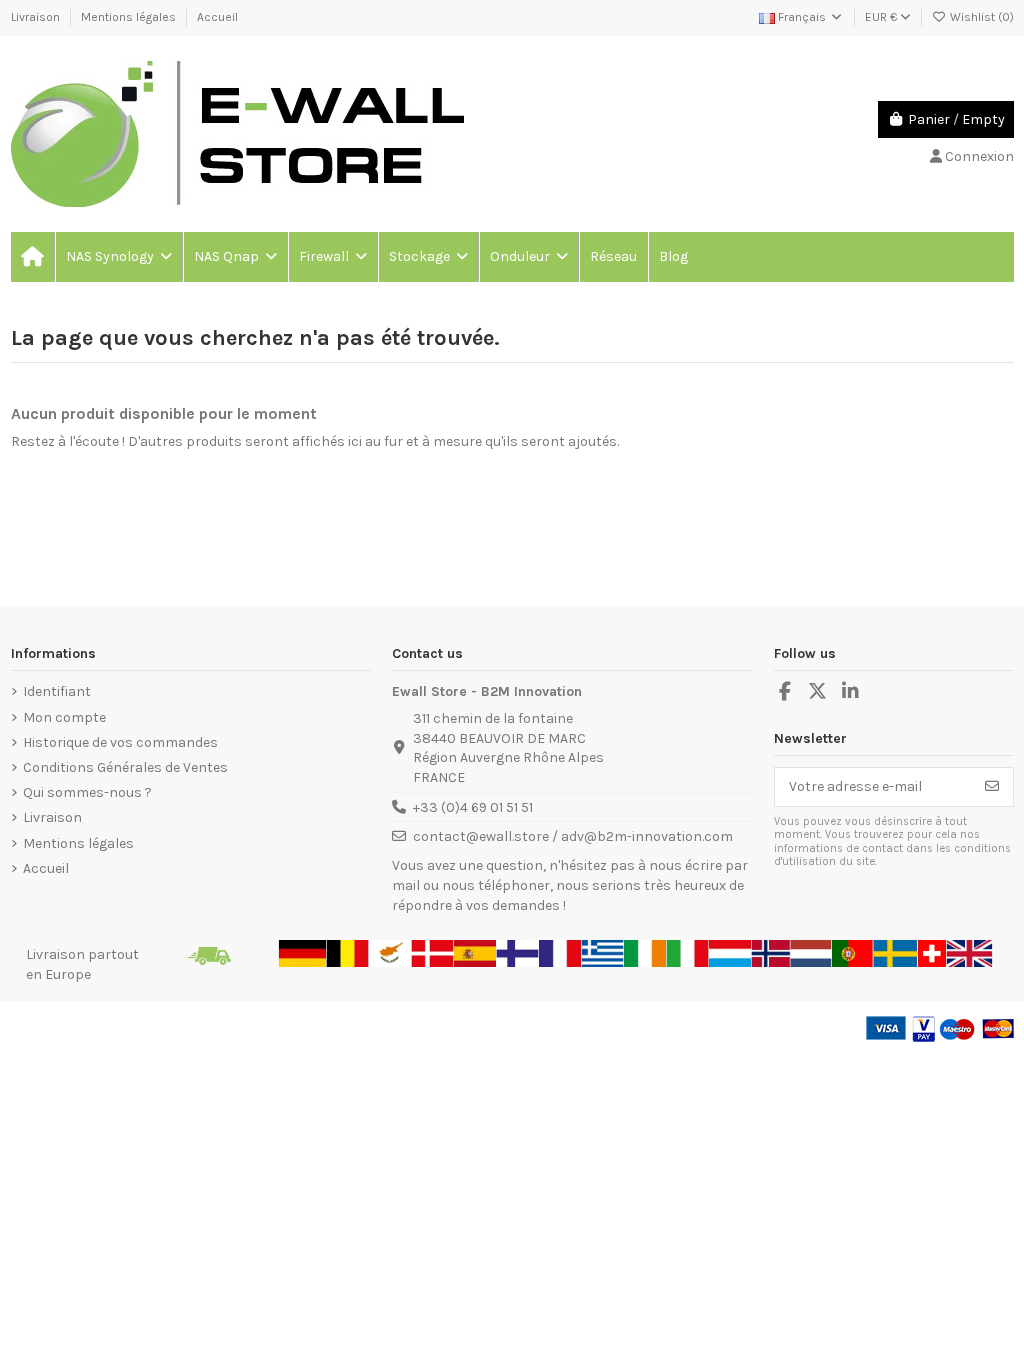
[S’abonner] (992, 787)
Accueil (217, 17)
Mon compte (64, 717)
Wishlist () (980, 17)
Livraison (37, 17)
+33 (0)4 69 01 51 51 (473, 807)
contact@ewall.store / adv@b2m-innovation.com (573, 836)
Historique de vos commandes (120, 742)
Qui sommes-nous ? (87, 792)
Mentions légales (130, 17)
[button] (118, 257)
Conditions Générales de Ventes (125, 767)
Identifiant (57, 691)
